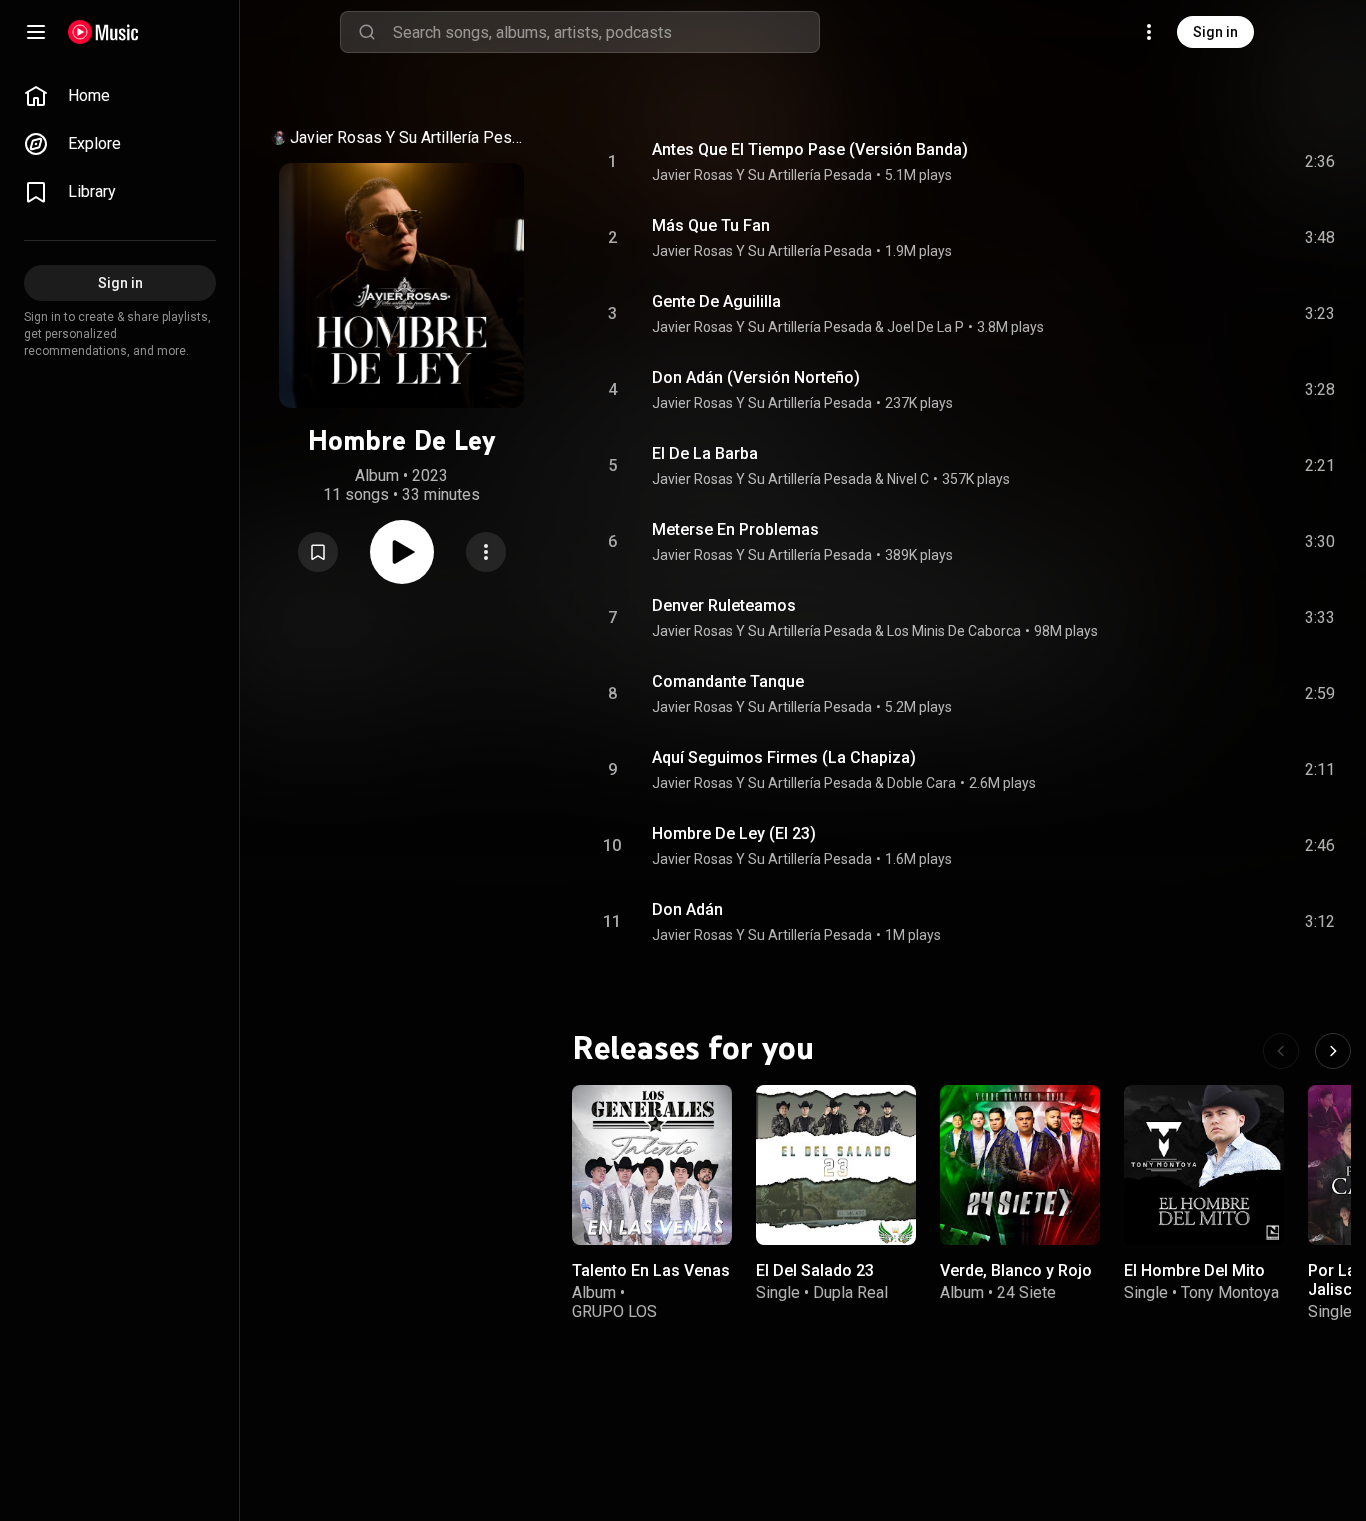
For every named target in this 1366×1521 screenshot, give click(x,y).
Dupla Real (850, 1292)
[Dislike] (1207, 162)
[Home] (103, 32)
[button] (318, 552)
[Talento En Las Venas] (652, 1165)
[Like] (1169, 162)
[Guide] (36, 32)
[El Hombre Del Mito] (1204, 1165)
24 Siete (1026, 1292)
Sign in (1215, 32)
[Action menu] (486, 552)
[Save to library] (318, 552)
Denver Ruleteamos (724, 605)
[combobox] (606, 32)
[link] (120, 96)
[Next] (1333, 1051)
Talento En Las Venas (651, 1270)
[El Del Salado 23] (836, 1165)
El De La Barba (705, 453)
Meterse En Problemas (735, 529)
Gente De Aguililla (716, 301)
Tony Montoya (1230, 1292)
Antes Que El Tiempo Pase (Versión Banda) (810, 149)
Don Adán (687, 909)
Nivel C (908, 479)
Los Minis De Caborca (954, 631)
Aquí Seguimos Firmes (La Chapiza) (784, 757)
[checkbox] (1321, 162)
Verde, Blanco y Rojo (1016, 1270)
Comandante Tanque (728, 681)
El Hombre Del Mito (1194, 1270)
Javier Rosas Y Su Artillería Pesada (409, 137)
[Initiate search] (367, 32)
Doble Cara (921, 783)
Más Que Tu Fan (711, 225)
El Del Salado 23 (815, 1270)
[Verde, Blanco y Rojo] (1020, 1165)
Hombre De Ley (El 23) (734, 833)
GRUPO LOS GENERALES (615, 1321)
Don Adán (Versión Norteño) (756, 377)
